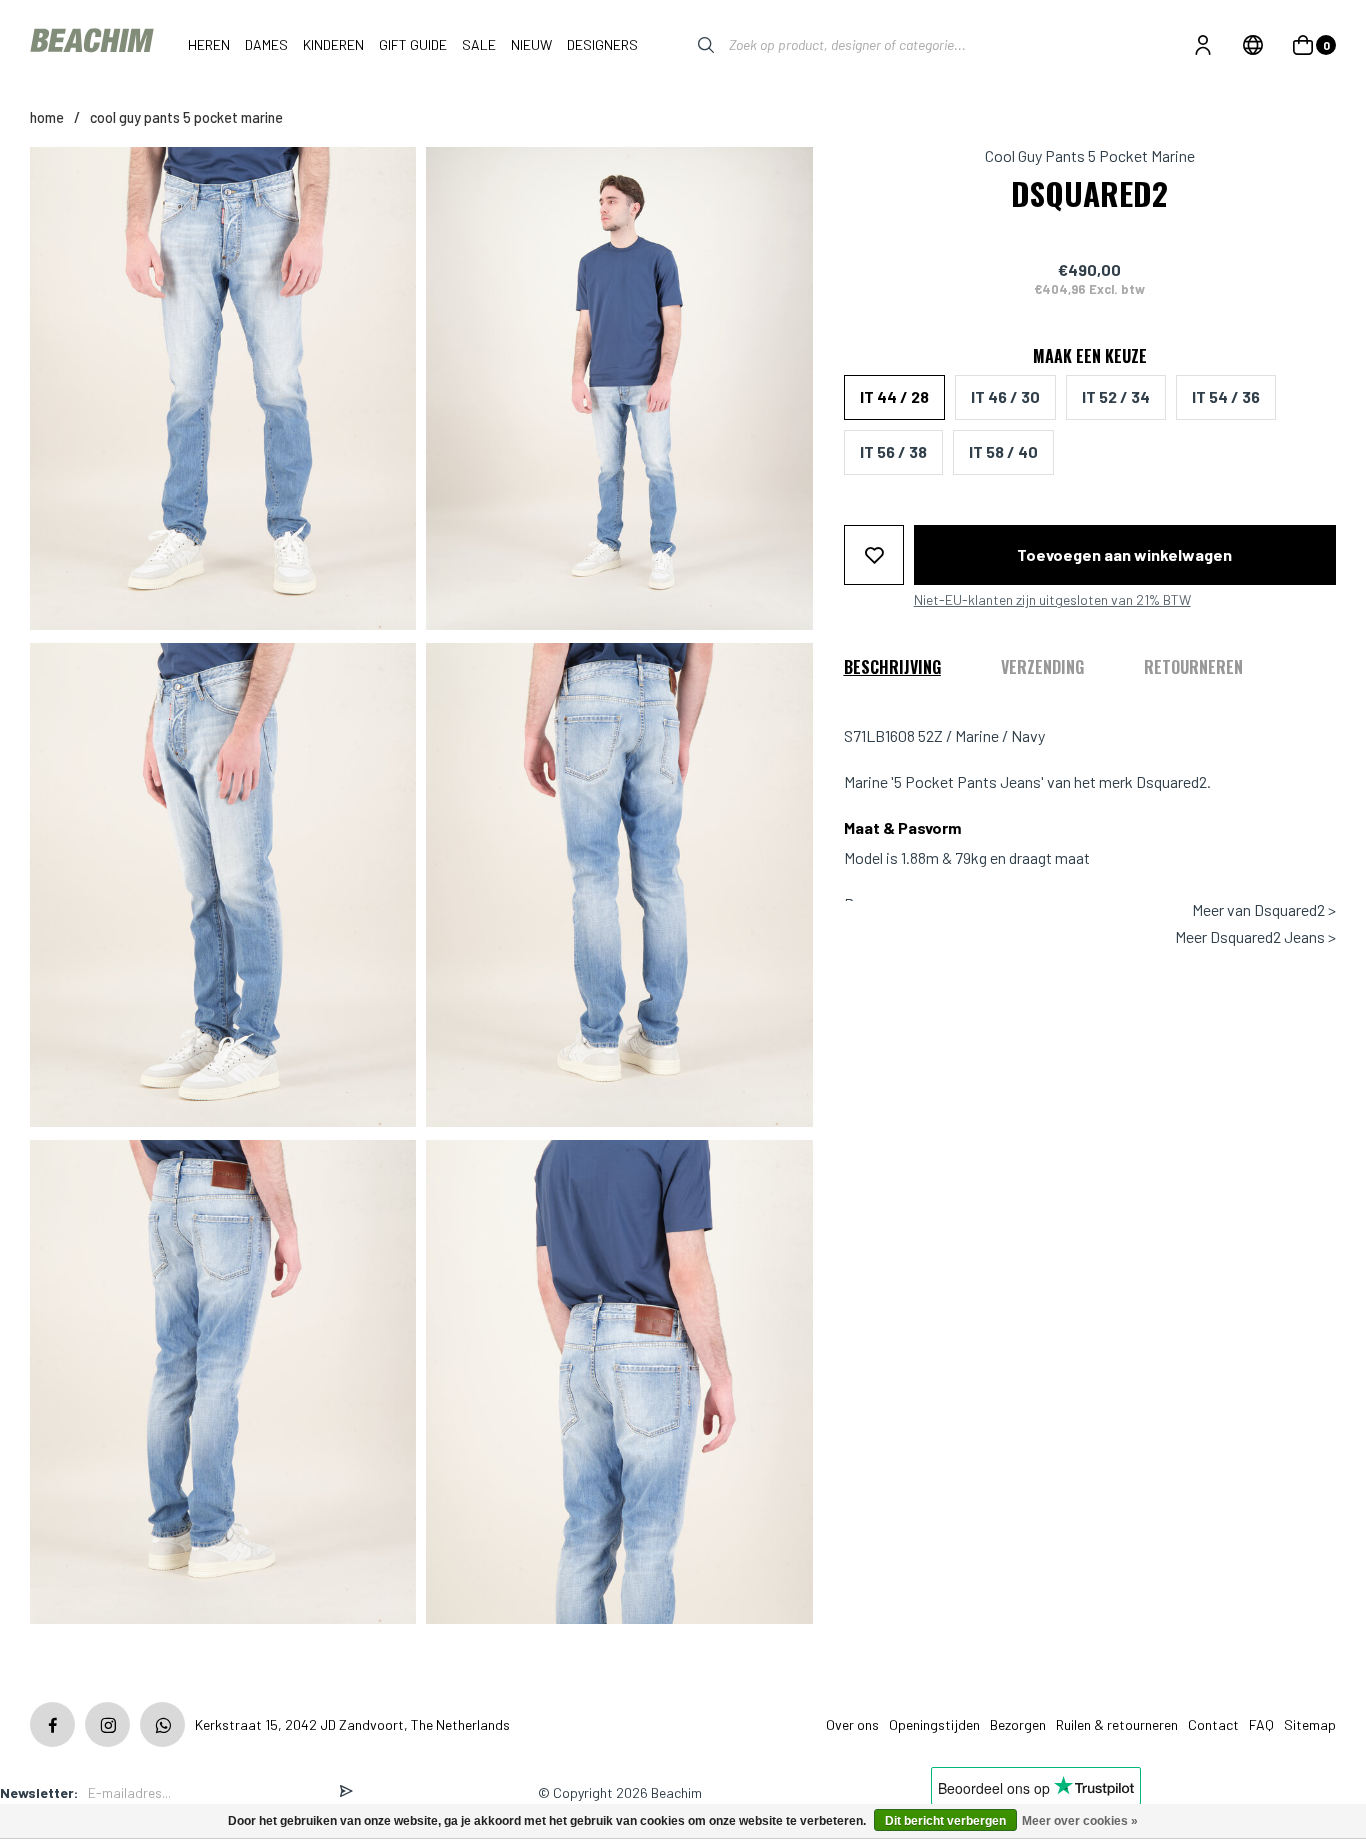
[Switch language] (1253, 45)
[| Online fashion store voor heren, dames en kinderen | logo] (94, 44)
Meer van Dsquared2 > (1264, 910)
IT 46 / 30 (1005, 396)
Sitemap (1310, 1724)
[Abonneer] (346, 1792)
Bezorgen (1018, 1724)
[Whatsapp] (162, 1724)
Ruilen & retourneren (1117, 1724)
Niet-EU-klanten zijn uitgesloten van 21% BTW (1052, 599)
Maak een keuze (1090, 355)
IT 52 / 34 (1116, 396)
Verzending (1042, 666)
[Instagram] (107, 1724)
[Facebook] (52, 1724)
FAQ (1261, 1724)
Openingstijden (934, 1724)
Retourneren (1193, 666)
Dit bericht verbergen (945, 1821)
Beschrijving (892, 666)
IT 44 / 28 (894, 396)
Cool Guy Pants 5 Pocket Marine (186, 117)
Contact (1213, 1724)
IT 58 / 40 (1003, 451)
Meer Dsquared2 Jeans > (1255, 936)
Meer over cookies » (1080, 1821)
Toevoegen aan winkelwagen (1124, 553)
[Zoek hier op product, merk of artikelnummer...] (691, 45)
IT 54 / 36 (1226, 396)
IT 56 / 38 (893, 451)
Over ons (852, 1724)
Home (47, 117)
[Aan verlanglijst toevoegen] (874, 554)
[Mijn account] (1203, 45)
